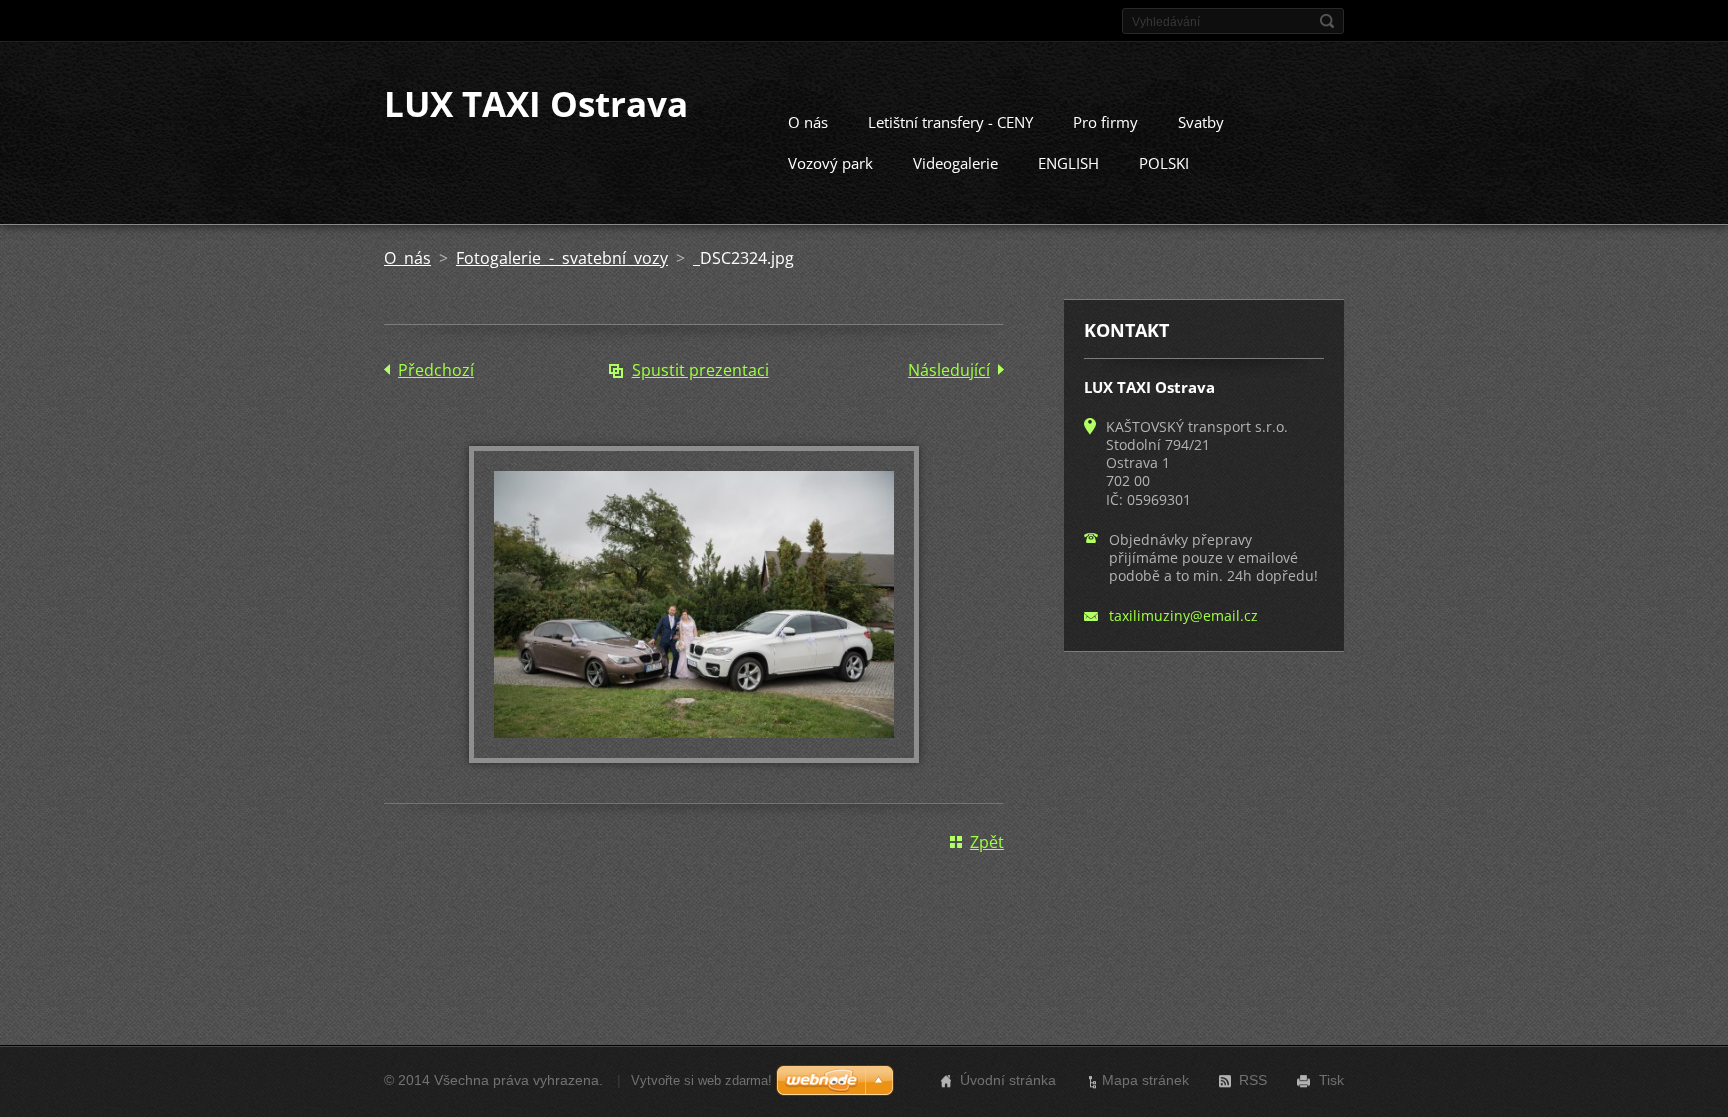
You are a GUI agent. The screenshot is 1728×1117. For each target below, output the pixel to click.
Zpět (987, 842)
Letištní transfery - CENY (950, 122)
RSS (1253, 1080)
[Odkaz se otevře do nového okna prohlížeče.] (694, 757)
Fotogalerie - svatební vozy (562, 258)
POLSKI (1164, 163)
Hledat (1327, 21)
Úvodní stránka (1008, 1080)
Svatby (1201, 122)
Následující (949, 370)
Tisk (1331, 1080)
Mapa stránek (1145, 1080)
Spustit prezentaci (700, 370)
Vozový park (830, 163)
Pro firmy (1105, 122)
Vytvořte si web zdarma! (701, 1080)
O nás (808, 122)
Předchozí (436, 370)
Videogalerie (955, 163)
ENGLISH (1068, 163)
